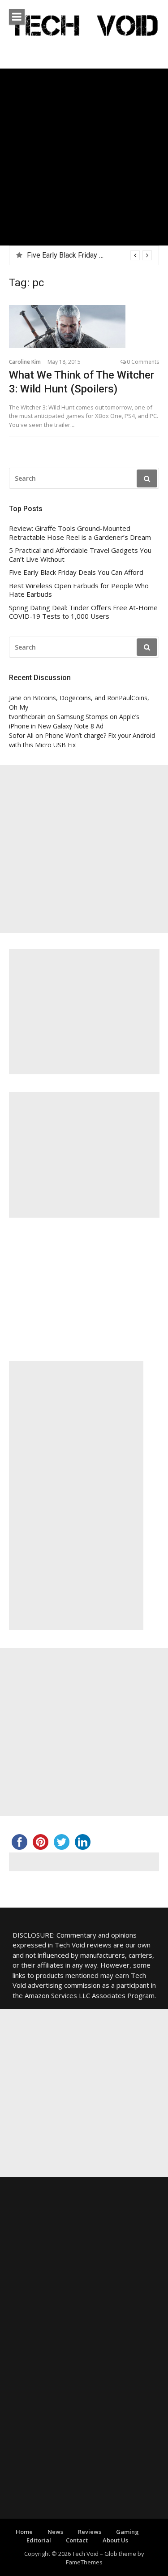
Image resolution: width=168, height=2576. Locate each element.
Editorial (39, 2540)
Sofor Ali (21, 735)
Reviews (90, 2532)
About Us (115, 2540)
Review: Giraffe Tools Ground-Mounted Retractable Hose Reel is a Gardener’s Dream (80, 533)
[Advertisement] (84, 157)
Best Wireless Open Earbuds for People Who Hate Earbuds (79, 590)
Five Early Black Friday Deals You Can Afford (96, 255)
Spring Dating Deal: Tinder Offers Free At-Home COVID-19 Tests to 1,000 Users (83, 612)
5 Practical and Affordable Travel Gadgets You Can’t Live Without (80, 555)
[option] (89, 255)
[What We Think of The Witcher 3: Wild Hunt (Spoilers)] (84, 327)
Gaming (127, 2532)
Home (24, 2532)
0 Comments (143, 362)
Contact (77, 2540)
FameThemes (84, 2562)
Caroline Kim (25, 362)
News (55, 2532)
